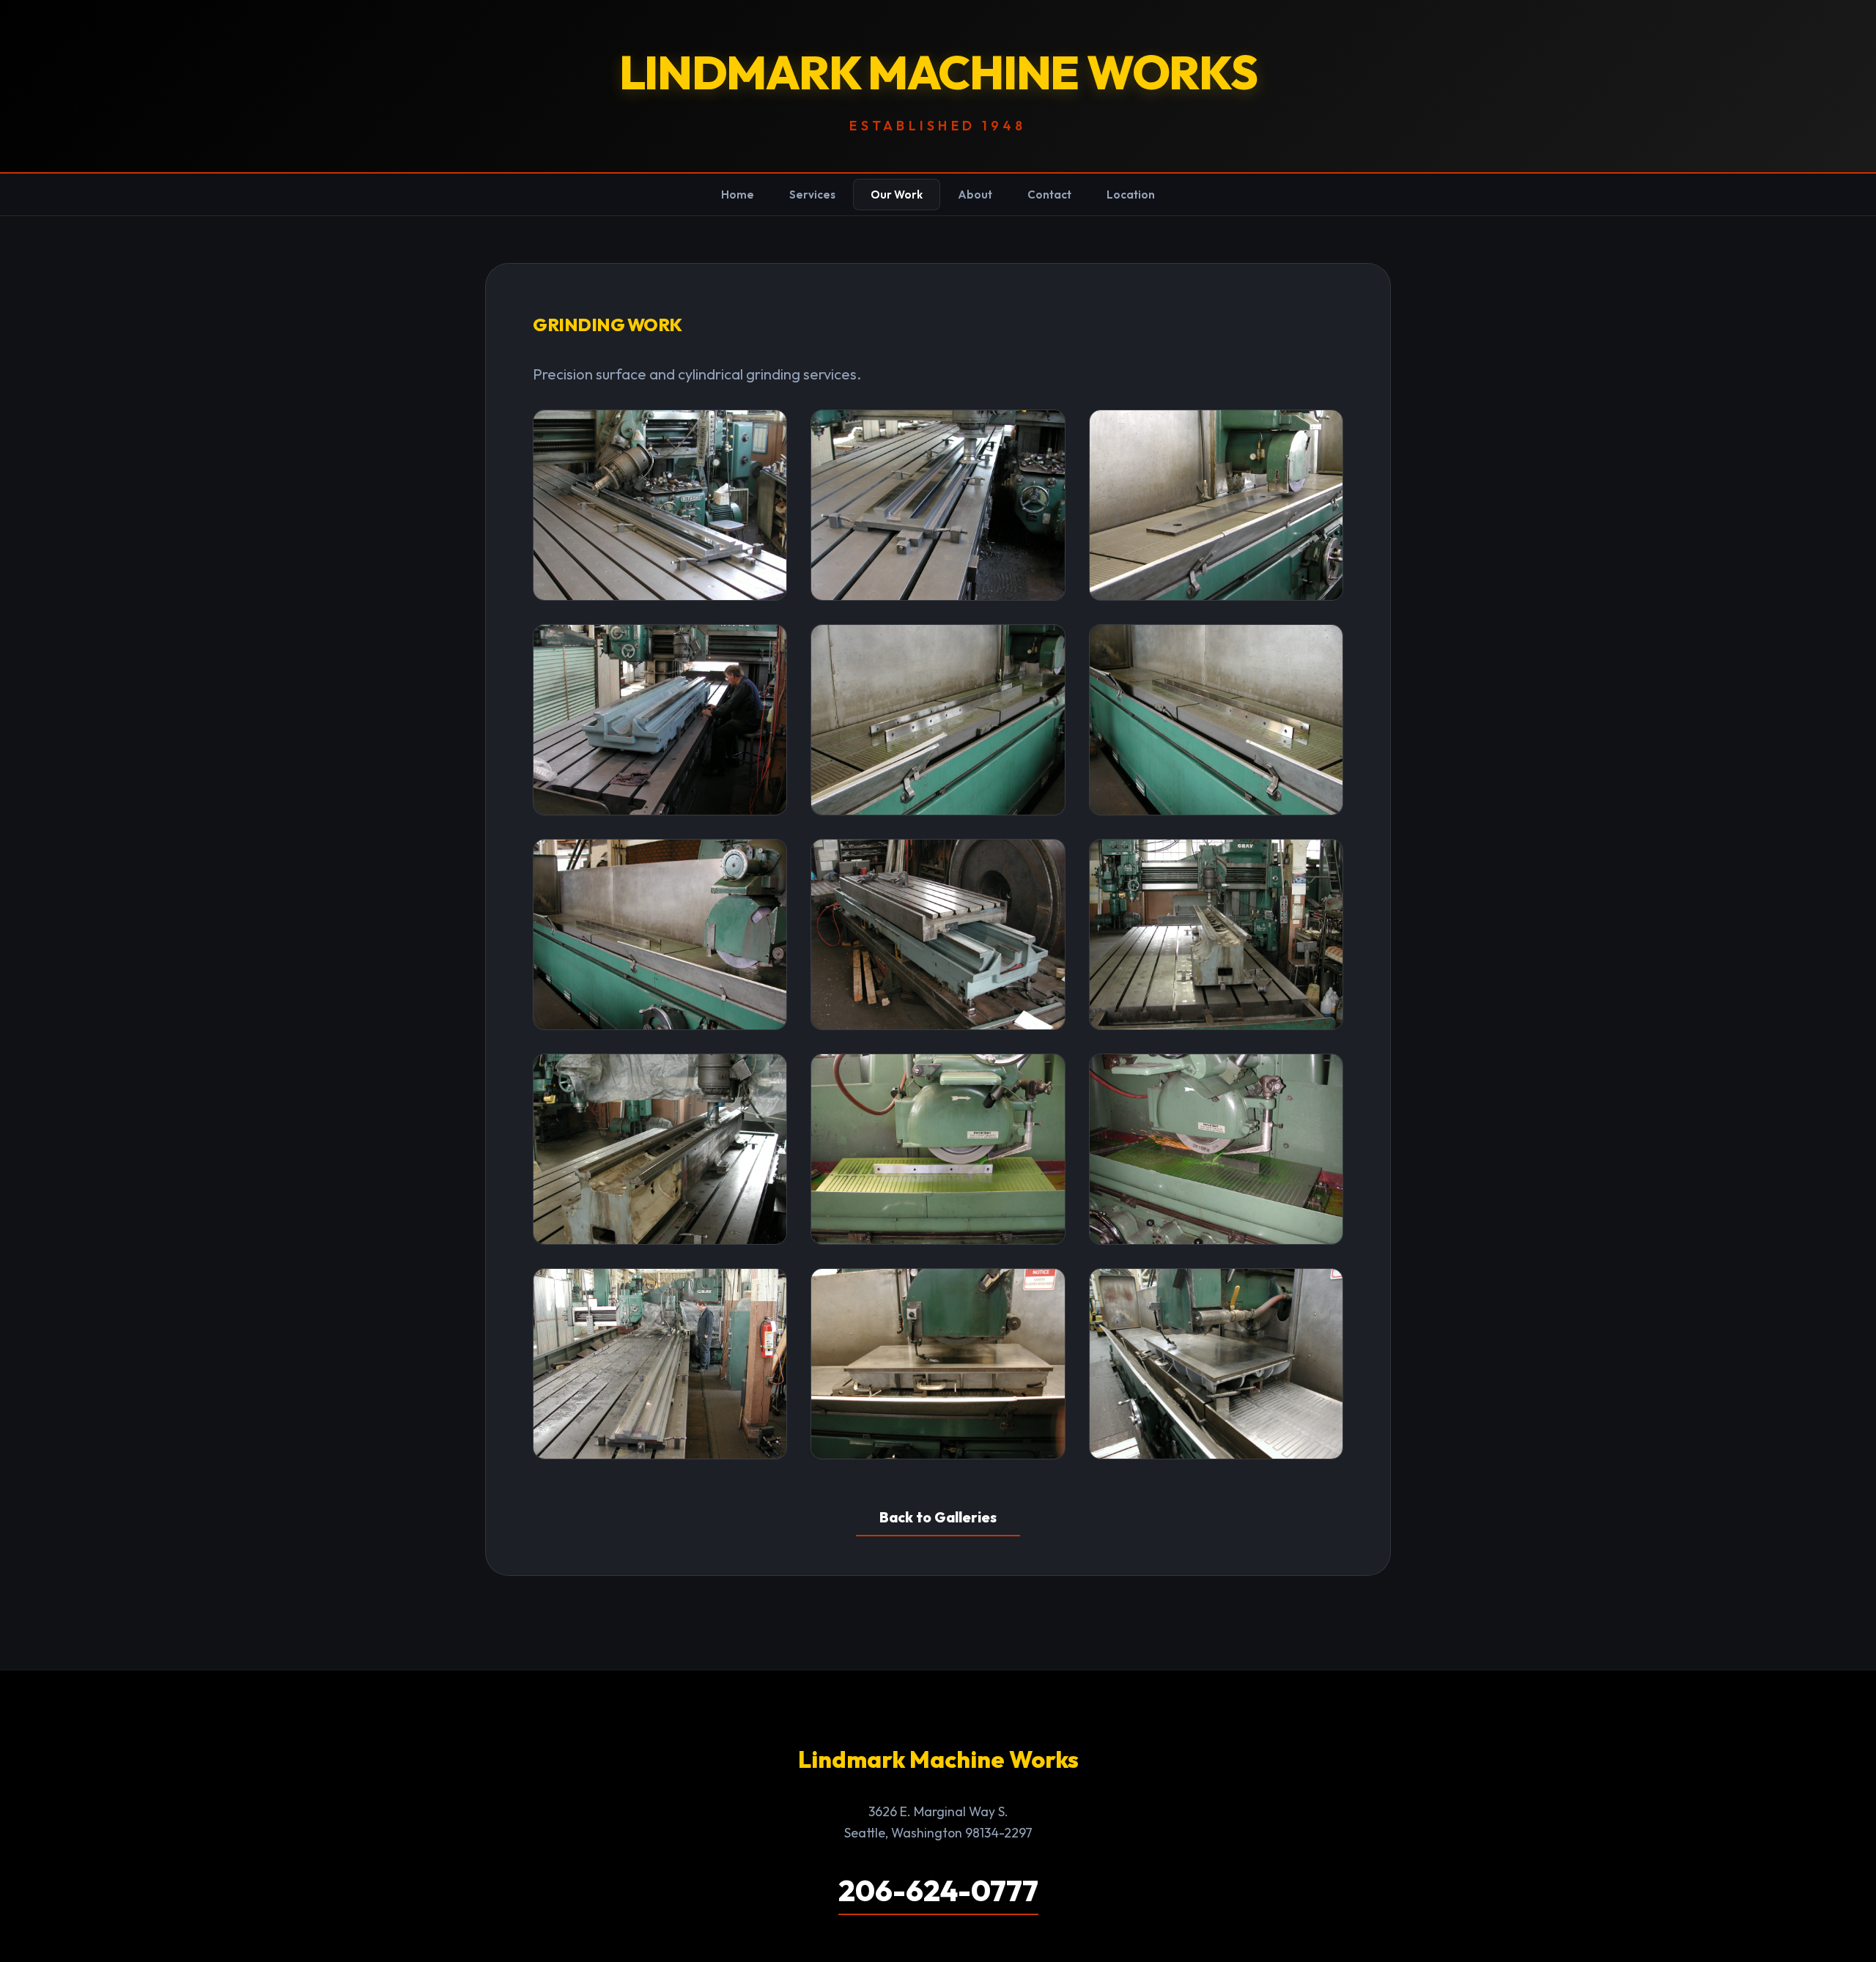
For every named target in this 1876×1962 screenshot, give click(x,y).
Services (812, 195)
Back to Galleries (938, 1517)
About (975, 195)
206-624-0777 (938, 1890)
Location (1131, 195)
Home (738, 195)
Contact (1049, 195)
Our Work (897, 195)
